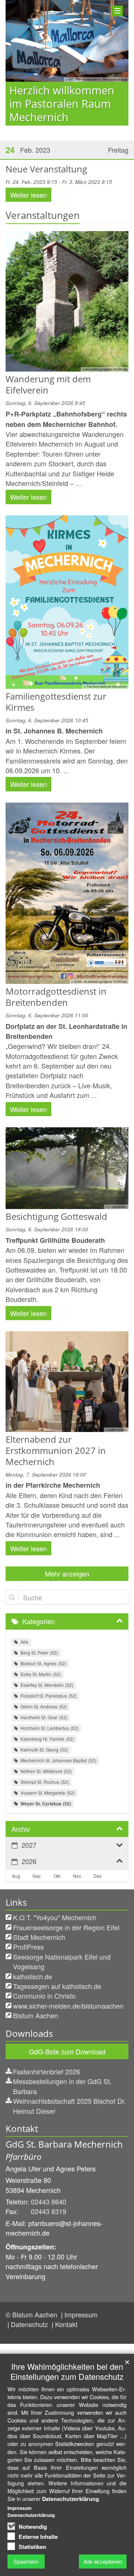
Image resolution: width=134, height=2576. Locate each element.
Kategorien (39, 1621)
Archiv (21, 1829)
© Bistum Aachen (32, 2314)
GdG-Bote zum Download (67, 2051)
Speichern (26, 2561)
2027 (29, 1845)
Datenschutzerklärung (71, 2499)
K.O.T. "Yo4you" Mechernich (55, 1917)
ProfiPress (28, 1947)
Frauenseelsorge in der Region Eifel (66, 1927)
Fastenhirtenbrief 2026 (47, 2071)
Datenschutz (30, 2324)
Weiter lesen (28, 195)
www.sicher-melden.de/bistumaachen (68, 2006)
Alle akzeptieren (103, 2561)
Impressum (81, 2314)
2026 (29, 1861)
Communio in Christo (44, 1996)
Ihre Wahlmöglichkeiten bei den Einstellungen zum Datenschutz (67, 2371)
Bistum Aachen (36, 2015)
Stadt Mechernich (39, 1937)
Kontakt (66, 2324)
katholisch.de (33, 1976)
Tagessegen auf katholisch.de (57, 1986)
